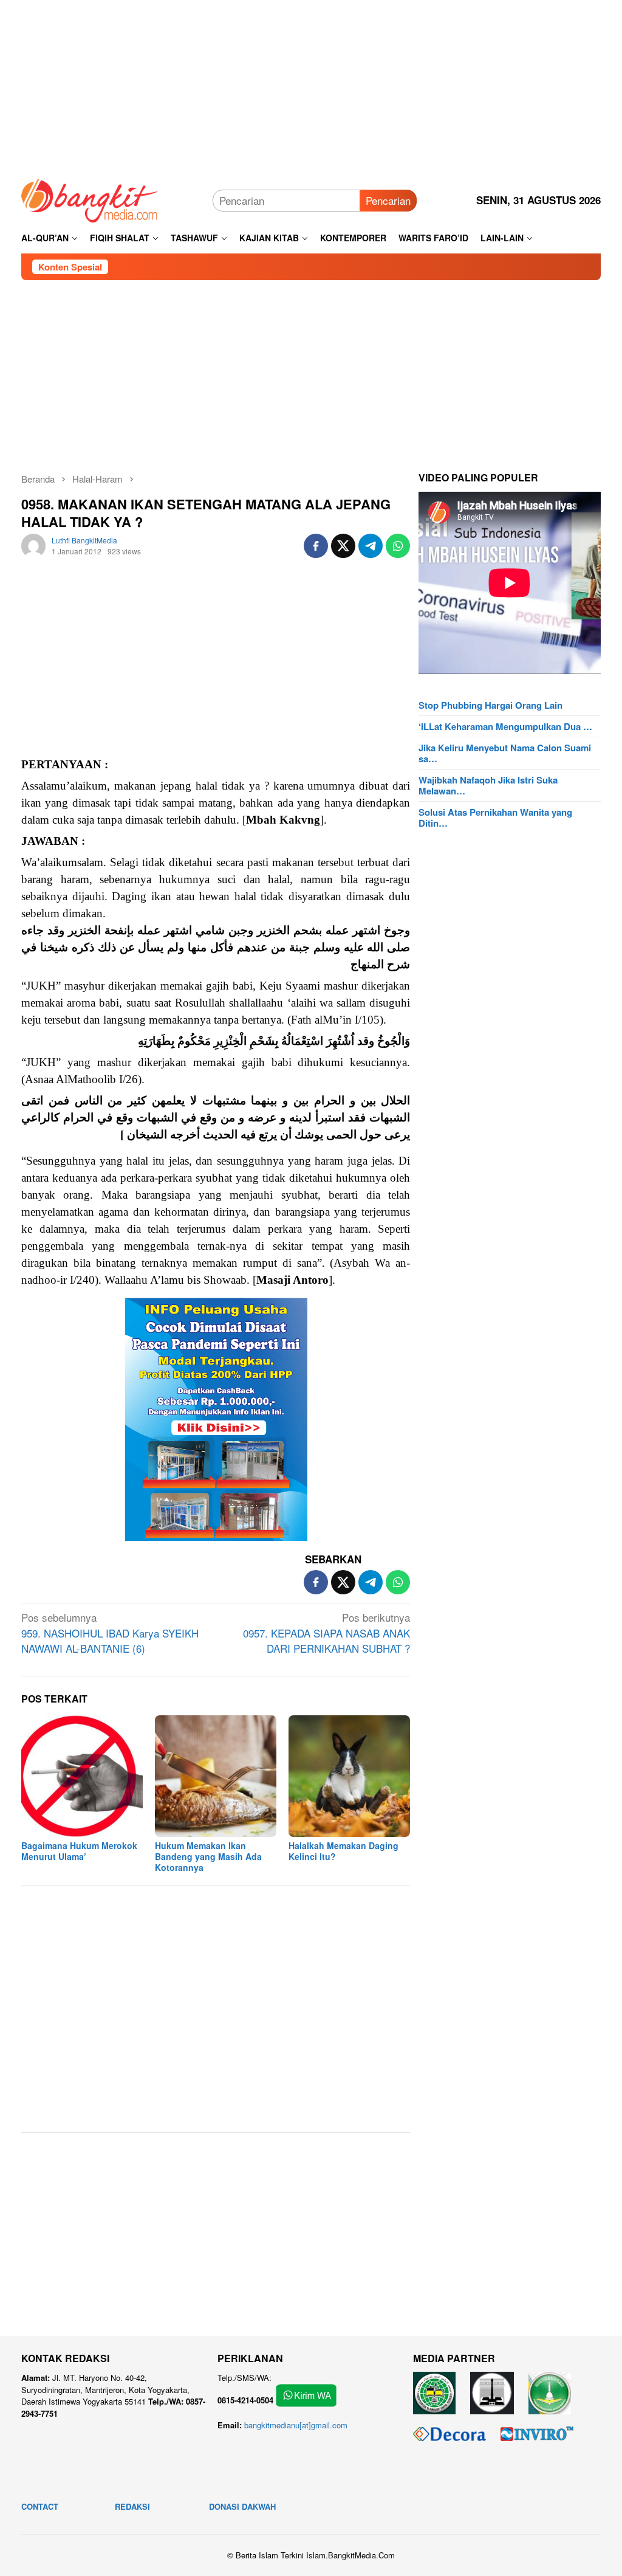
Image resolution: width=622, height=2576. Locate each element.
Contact (40, 2506)
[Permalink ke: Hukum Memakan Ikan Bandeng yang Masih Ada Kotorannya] (216, 1776)
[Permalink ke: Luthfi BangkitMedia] (33, 544)
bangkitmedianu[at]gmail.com (296, 2425)
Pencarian (388, 200)
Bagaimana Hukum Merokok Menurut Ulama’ (79, 1851)
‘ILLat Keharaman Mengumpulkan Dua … (505, 726)
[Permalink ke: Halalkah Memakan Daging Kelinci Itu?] (349, 1776)
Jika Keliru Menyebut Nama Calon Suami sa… (505, 753)
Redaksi (132, 2506)
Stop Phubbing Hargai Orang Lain (490, 705)
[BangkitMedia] (90, 198)
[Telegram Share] (371, 546)
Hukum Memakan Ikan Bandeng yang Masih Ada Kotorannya (208, 1856)
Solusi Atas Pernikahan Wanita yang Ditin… (495, 818)
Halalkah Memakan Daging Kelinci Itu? (343, 1851)
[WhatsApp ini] (398, 546)
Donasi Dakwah (242, 2506)
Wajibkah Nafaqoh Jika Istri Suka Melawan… (488, 785)
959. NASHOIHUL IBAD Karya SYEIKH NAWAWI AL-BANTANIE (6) (110, 1633)
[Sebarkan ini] (316, 546)
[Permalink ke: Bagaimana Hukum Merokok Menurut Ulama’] (82, 1776)
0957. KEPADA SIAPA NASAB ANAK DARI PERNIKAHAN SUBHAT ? (326, 1633)
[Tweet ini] (343, 546)
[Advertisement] (311, 85)
